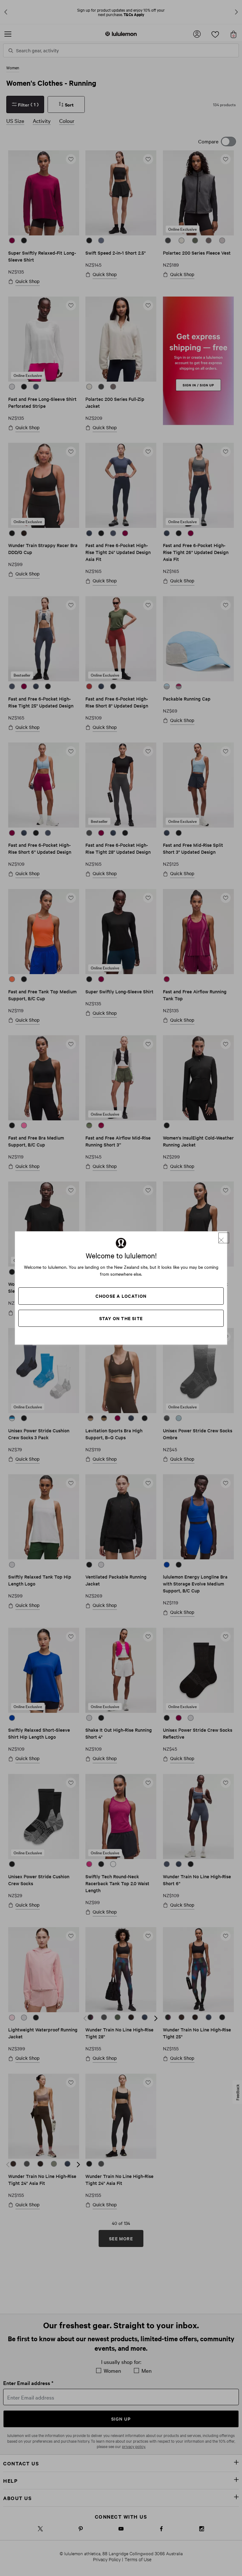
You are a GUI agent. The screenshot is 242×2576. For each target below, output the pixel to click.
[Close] (224, 1238)
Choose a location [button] (121, 1296)
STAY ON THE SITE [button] (121, 1318)
